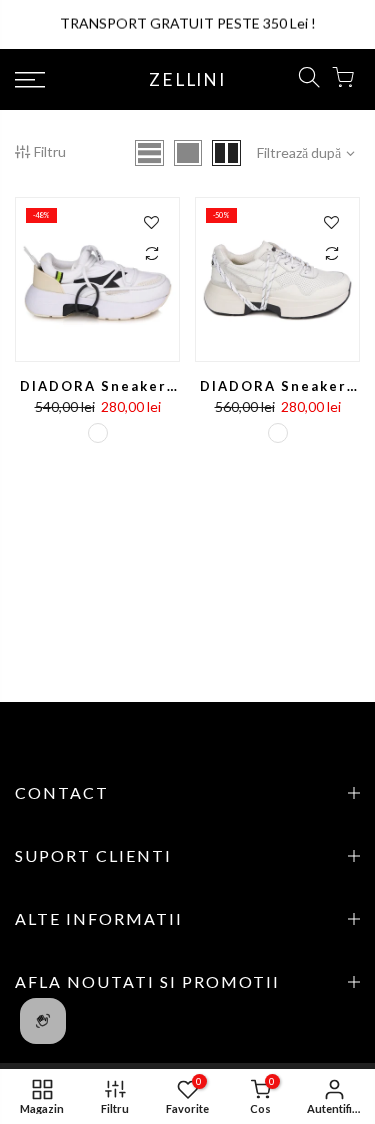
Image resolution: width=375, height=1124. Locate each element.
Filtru (50, 151)
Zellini (187, 80)
